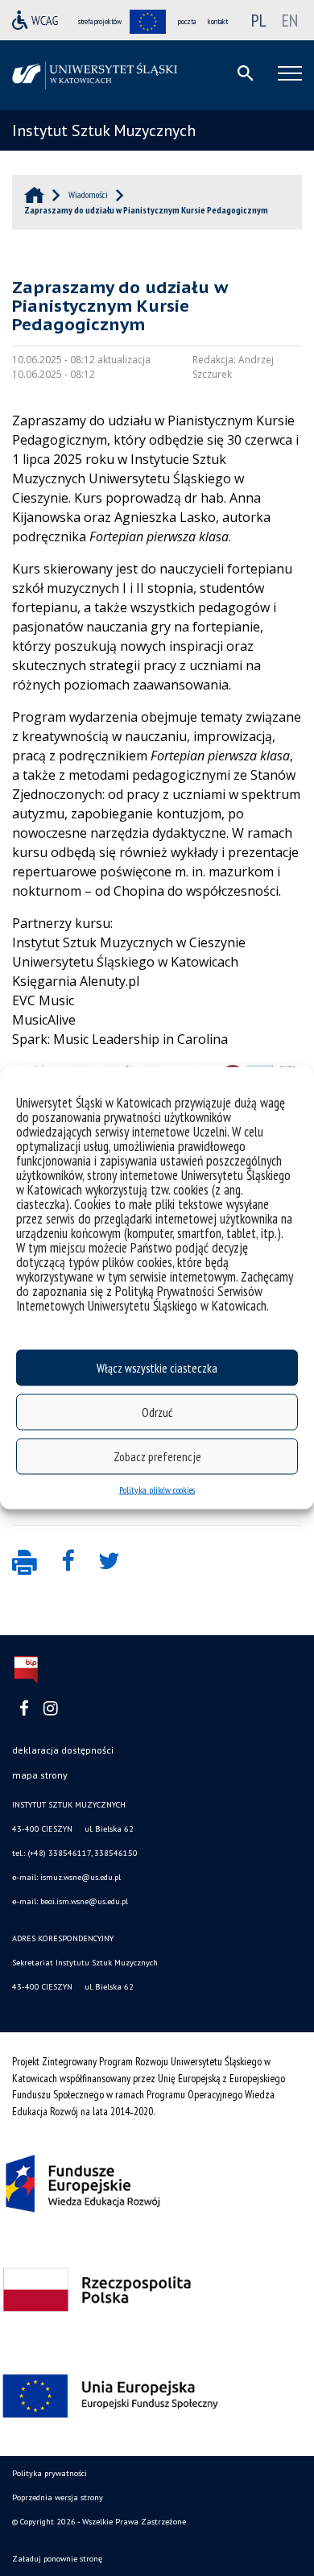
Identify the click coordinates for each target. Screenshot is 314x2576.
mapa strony (40, 1775)
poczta (187, 21)
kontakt (218, 21)
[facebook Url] (24, 1709)
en (290, 20)
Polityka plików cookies (157, 1490)
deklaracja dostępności (63, 1750)
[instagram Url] (50, 1709)
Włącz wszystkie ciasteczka (157, 1367)
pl (259, 20)
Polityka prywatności (50, 2473)
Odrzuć (157, 1412)
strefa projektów (100, 21)
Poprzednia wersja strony (58, 2497)
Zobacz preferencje (157, 1456)
